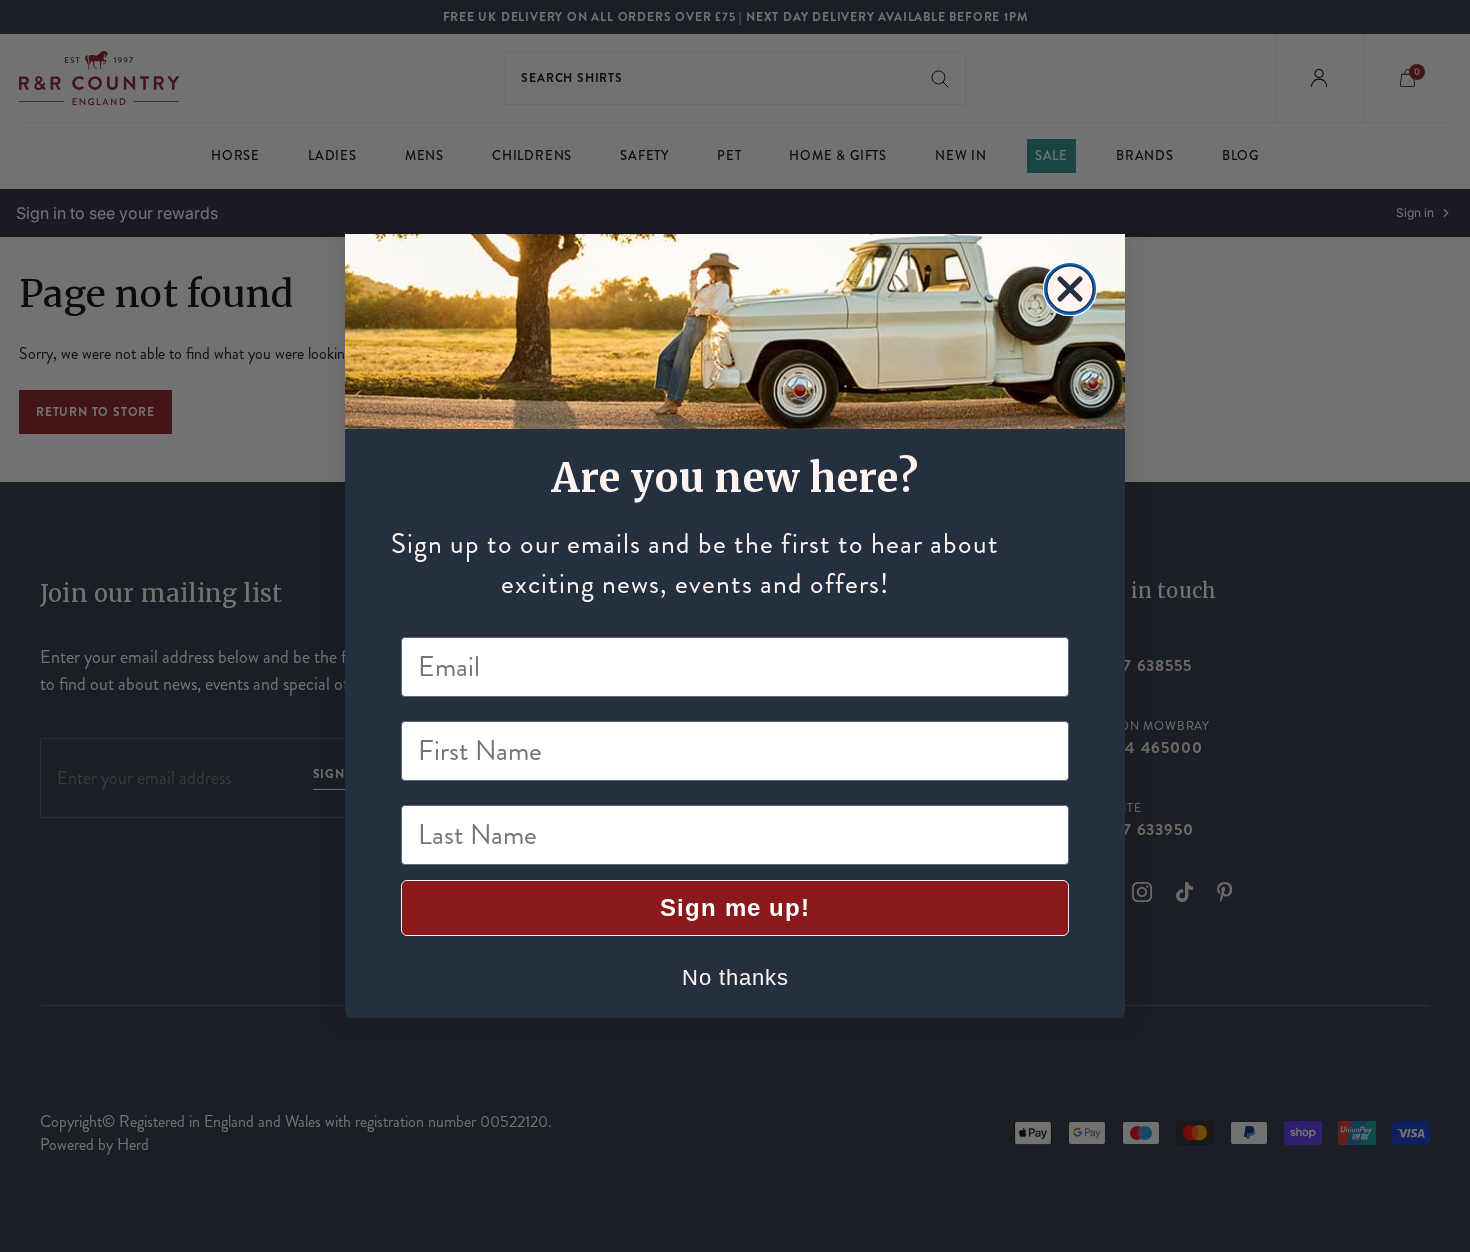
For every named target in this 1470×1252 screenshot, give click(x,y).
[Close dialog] (1070, 289)
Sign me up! (735, 907)
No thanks (735, 977)
